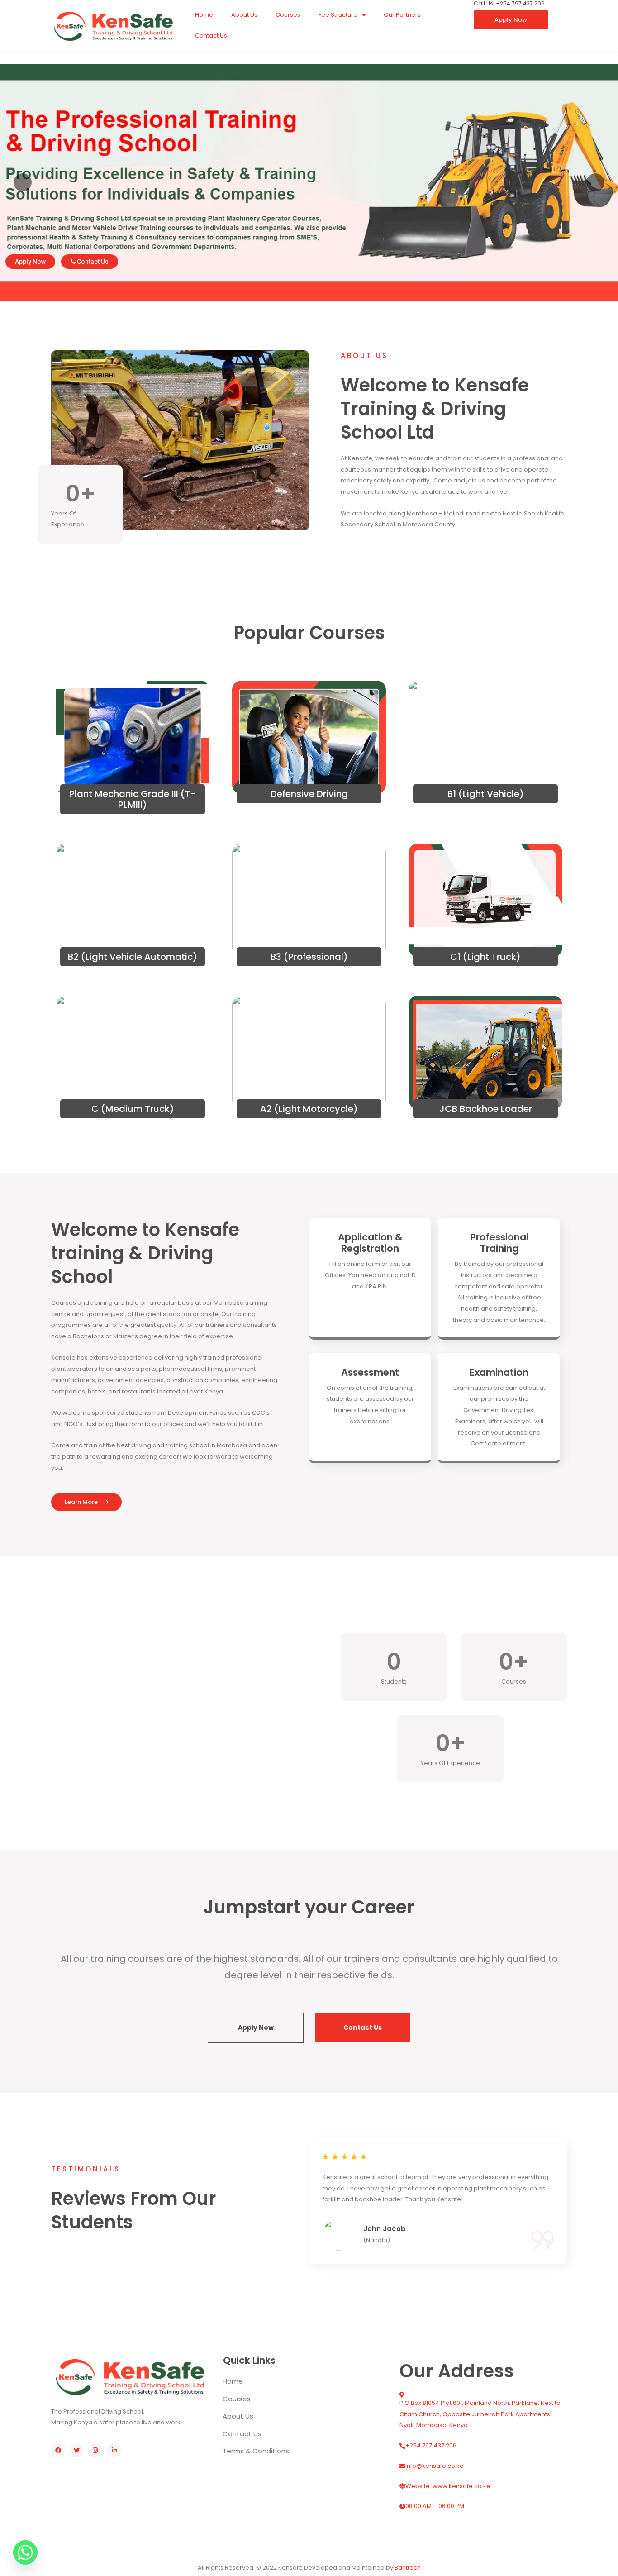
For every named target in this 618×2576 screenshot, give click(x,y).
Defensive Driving (309, 794)
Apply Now (30, 262)
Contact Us (211, 36)
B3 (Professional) (309, 957)
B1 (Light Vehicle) (486, 794)
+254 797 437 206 (431, 2445)
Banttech (408, 2568)
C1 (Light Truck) (485, 957)
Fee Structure (338, 15)
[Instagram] (95, 2450)
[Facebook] (58, 2450)
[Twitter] (77, 2450)
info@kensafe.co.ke (435, 2466)
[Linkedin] (114, 2450)
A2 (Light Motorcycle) (309, 1109)
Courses (288, 15)
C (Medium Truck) (133, 1109)
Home (204, 15)
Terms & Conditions (256, 2451)
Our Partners (402, 15)
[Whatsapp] (25, 2552)
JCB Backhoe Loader (486, 1109)
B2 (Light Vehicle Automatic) (133, 957)
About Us (244, 15)
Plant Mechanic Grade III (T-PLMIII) (133, 799)
